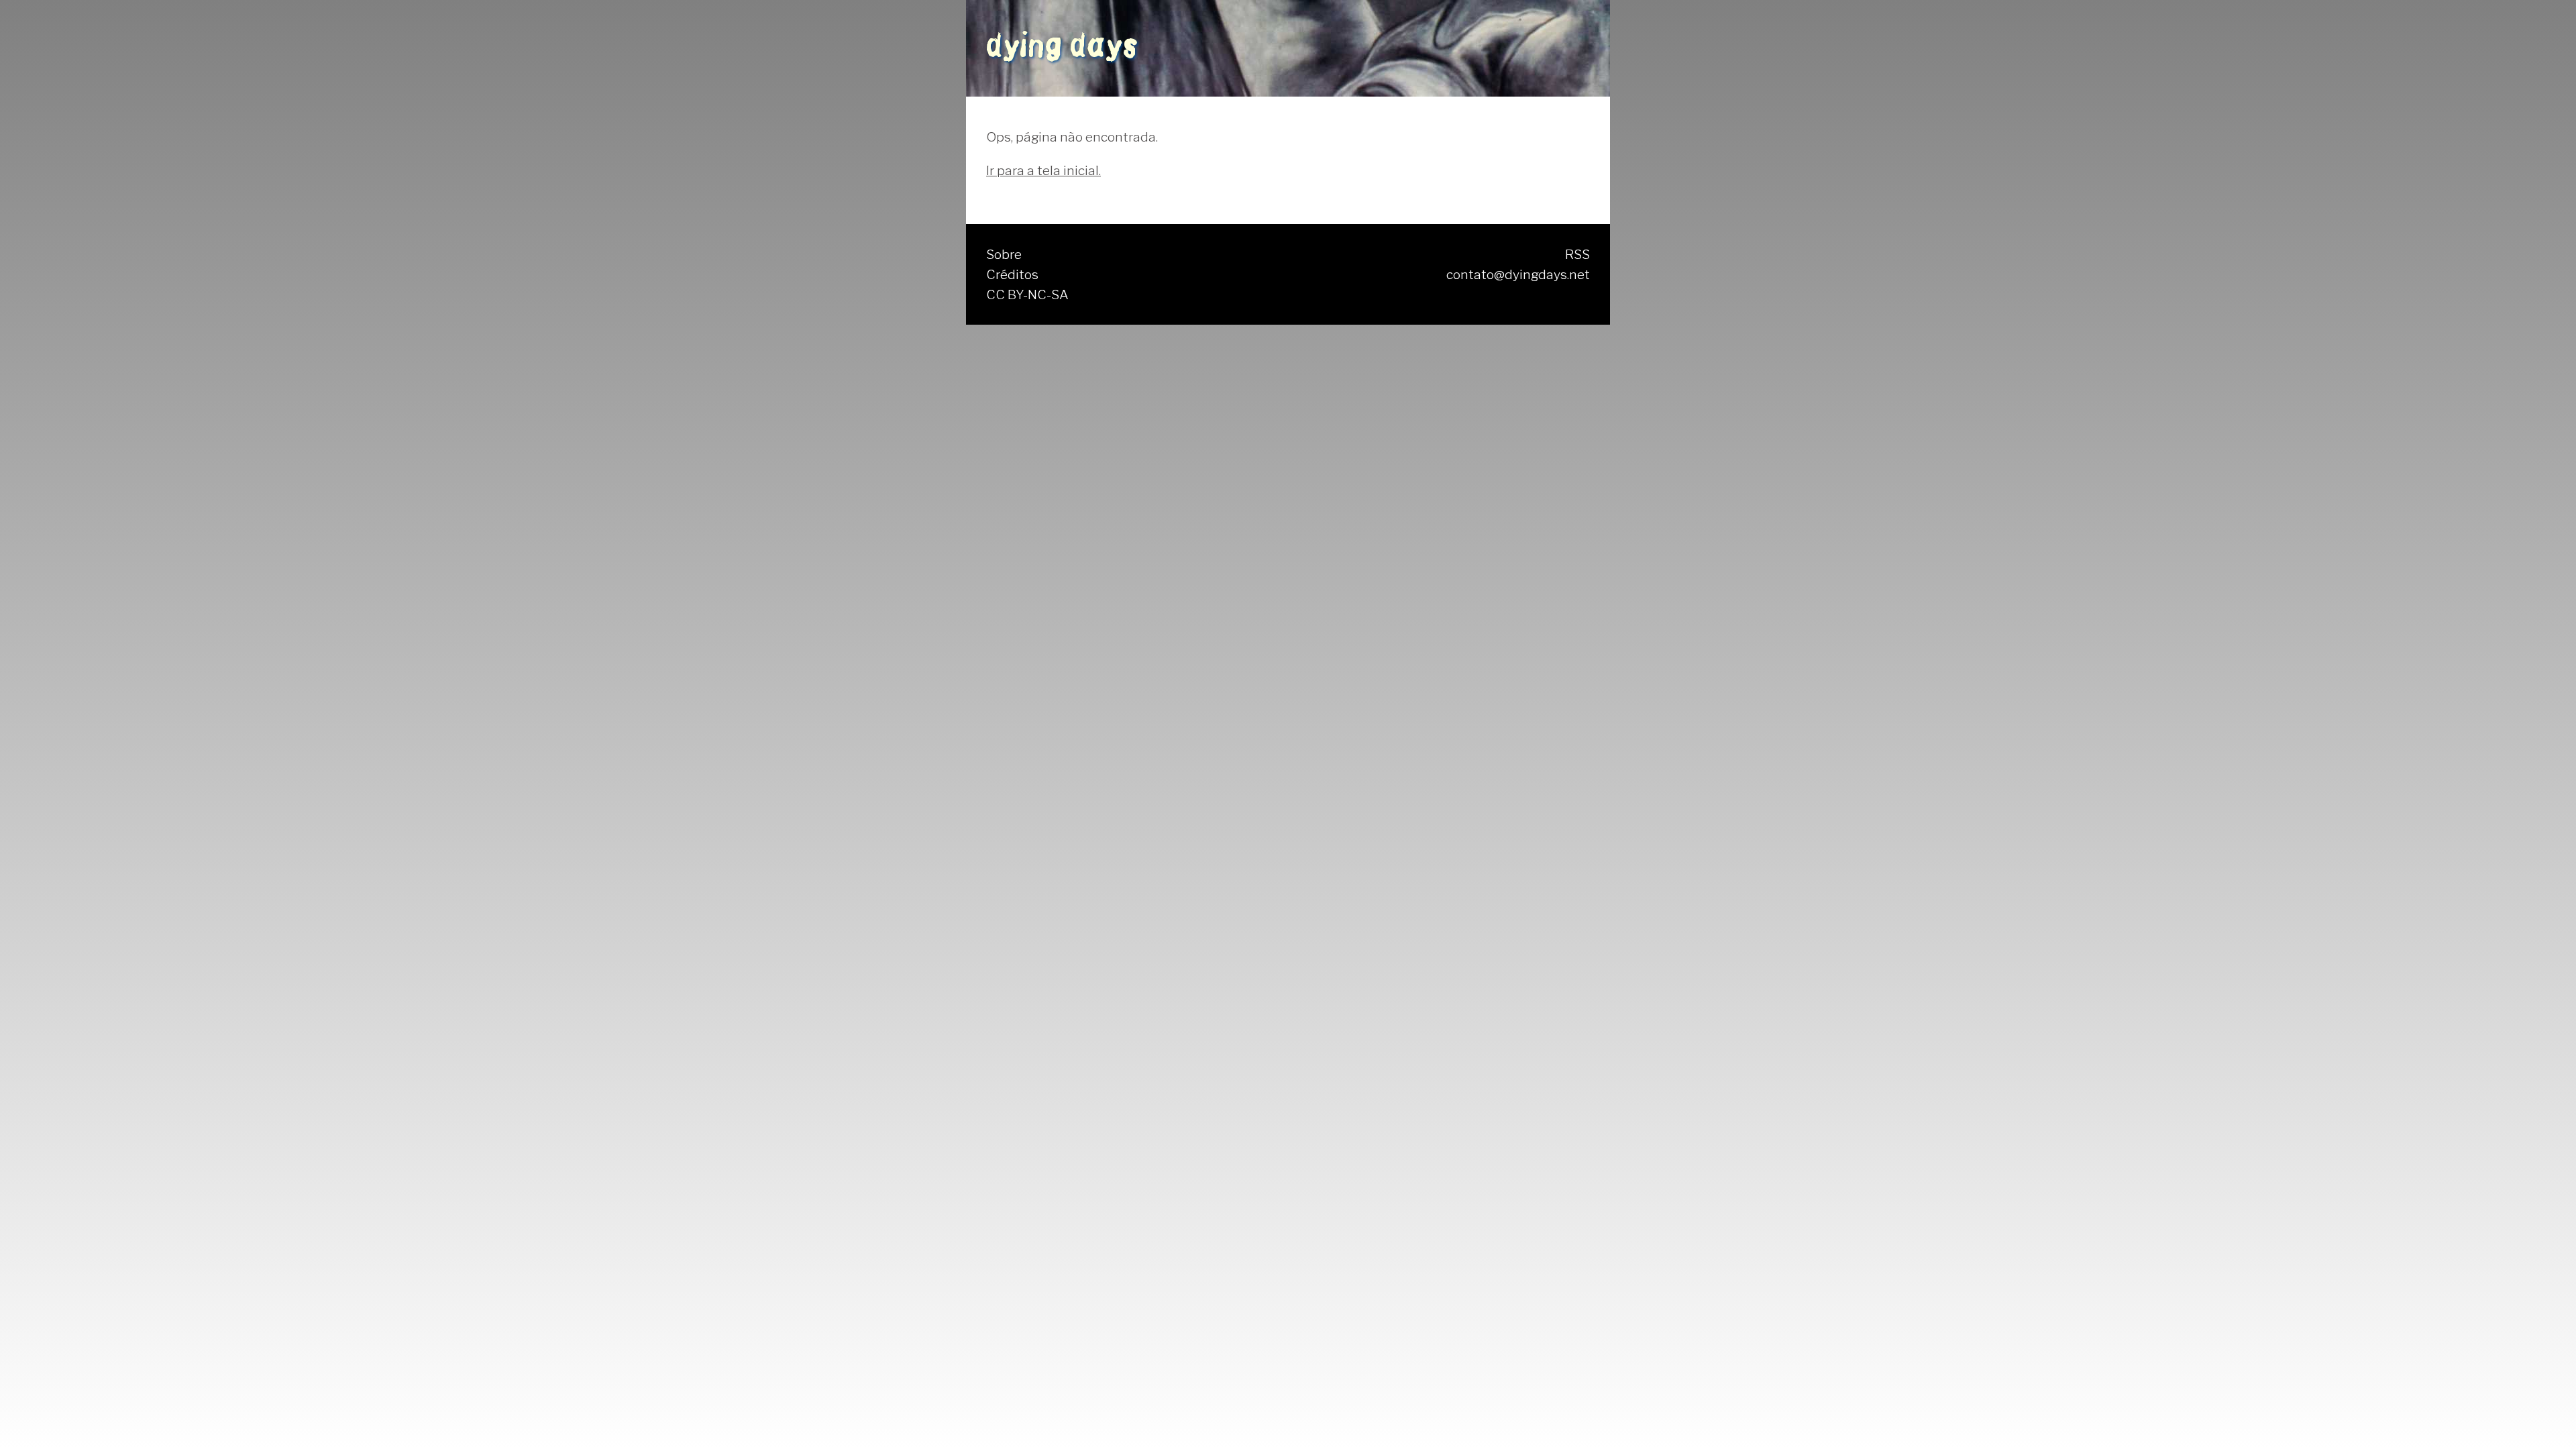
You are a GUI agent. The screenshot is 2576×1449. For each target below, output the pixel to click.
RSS (1577, 254)
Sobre (1004, 254)
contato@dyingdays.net (1518, 274)
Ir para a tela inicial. (1043, 170)
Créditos (1012, 274)
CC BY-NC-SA (1027, 294)
